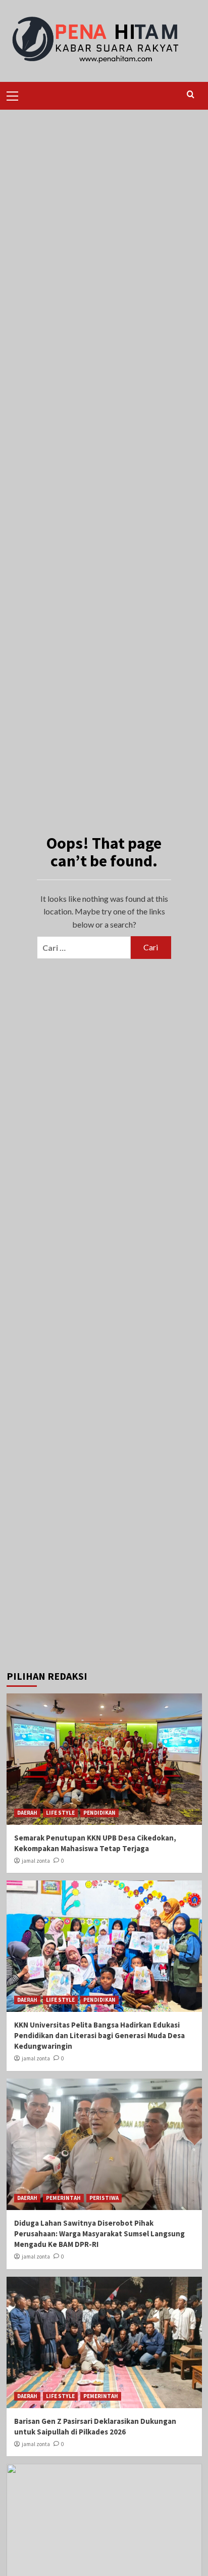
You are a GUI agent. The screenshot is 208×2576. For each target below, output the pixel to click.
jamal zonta (36, 1861)
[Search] (191, 95)
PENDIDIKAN (99, 1813)
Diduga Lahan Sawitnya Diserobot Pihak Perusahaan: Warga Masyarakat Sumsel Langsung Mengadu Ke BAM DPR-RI (99, 2234)
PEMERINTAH (63, 2198)
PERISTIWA (104, 2198)
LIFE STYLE (60, 1813)
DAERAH (27, 1813)
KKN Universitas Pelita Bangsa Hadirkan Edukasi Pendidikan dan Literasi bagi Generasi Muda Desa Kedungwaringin (99, 2035)
